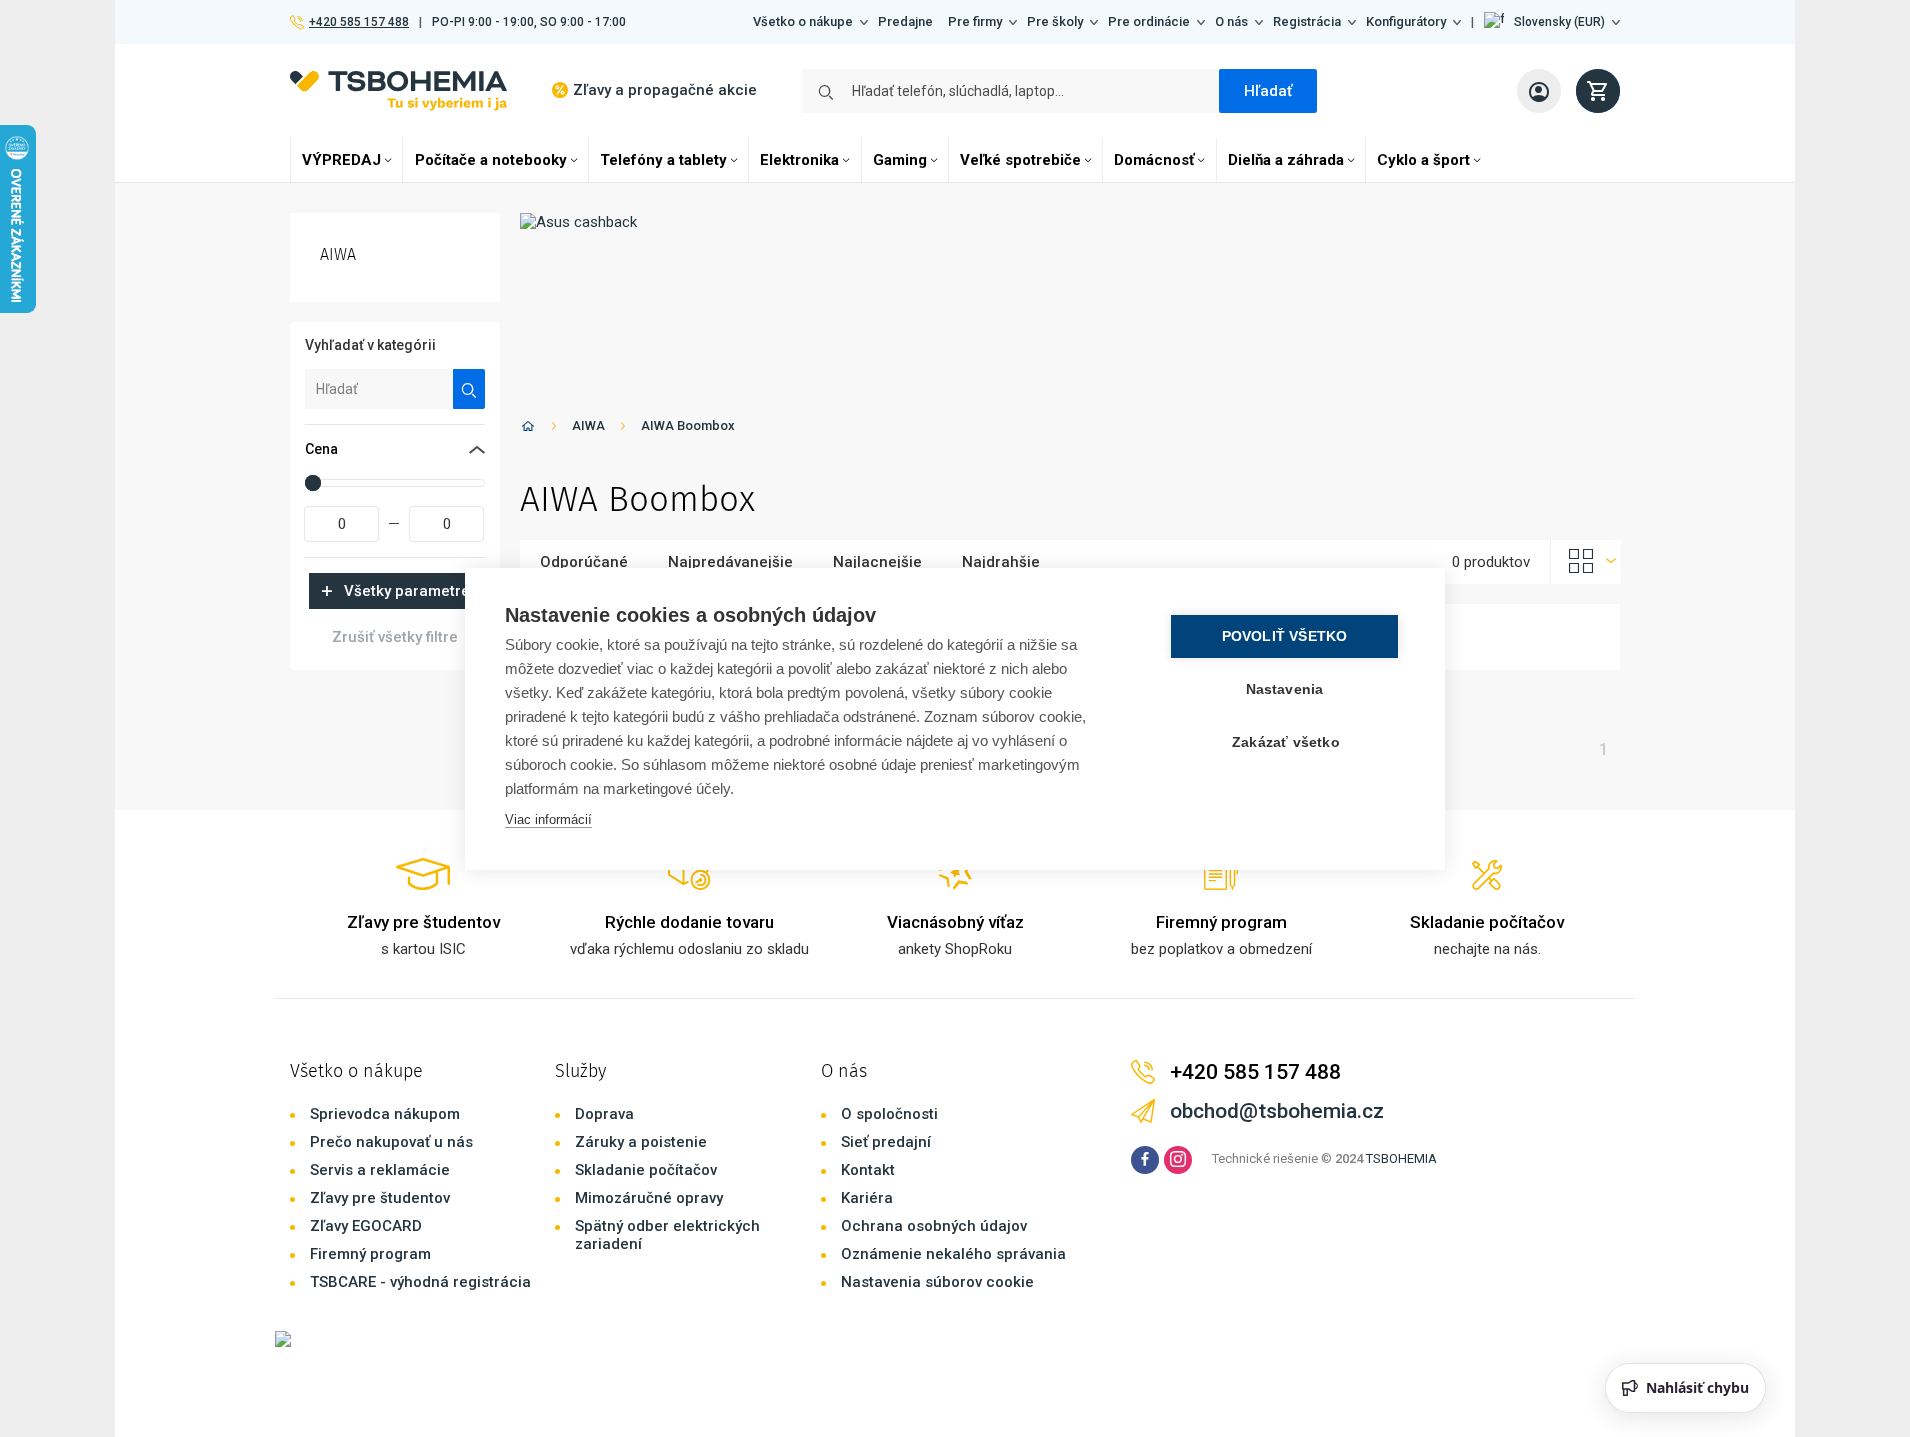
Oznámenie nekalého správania (953, 1254)
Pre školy (1055, 21)
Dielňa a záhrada (1286, 160)
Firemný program (370, 1254)
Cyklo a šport (1423, 160)
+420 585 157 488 (358, 22)
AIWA (588, 425)
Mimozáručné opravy (649, 1198)
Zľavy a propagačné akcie (665, 90)
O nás (1231, 21)
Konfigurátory (1406, 21)
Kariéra (867, 1198)
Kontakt (868, 1170)
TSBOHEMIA (1401, 1158)
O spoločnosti (889, 1114)
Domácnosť (1154, 160)
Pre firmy (975, 21)
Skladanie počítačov (646, 1170)
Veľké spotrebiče (1020, 160)
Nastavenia (1285, 689)
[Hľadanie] (469, 389)
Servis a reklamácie (380, 1170)
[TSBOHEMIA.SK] (398, 90)
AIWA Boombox (688, 425)
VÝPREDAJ (341, 160)
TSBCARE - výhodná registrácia (420, 1282)
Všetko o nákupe (803, 21)
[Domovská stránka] (528, 429)
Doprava (604, 1114)
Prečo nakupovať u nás (391, 1142)
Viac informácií (548, 819)
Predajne (905, 21)
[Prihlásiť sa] (1539, 91)
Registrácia (1307, 21)
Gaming (900, 160)
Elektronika (799, 160)
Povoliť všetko (1285, 636)
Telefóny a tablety (663, 160)
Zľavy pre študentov (380, 1198)
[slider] (313, 483)
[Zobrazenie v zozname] (1586, 562)
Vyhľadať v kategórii (370, 345)
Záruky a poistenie (641, 1142)
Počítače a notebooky (491, 160)
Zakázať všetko (1286, 742)
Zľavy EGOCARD (366, 1226)
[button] (1552, 22)
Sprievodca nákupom (385, 1114)
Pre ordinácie (1149, 21)
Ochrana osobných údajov (934, 1226)
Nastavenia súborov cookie (937, 1282)
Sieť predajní (886, 1142)
